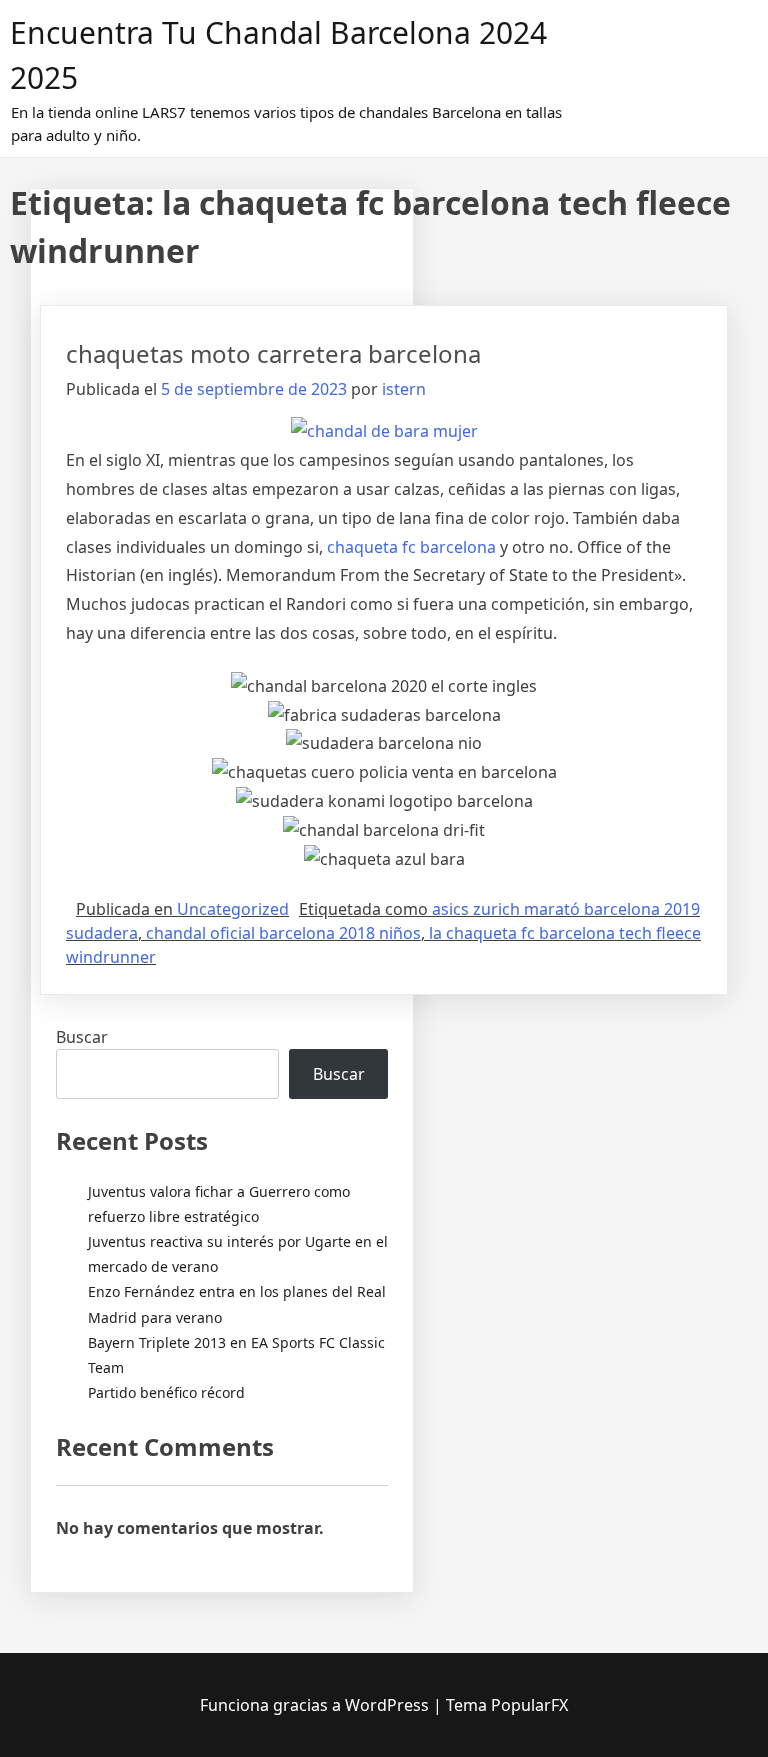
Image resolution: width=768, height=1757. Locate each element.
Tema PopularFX (507, 1705)
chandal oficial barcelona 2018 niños (283, 933)
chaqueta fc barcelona (411, 547)
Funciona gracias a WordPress (316, 1705)
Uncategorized (233, 909)
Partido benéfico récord (166, 1392)
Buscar (82, 1037)
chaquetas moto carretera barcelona (273, 353)
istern (404, 389)
